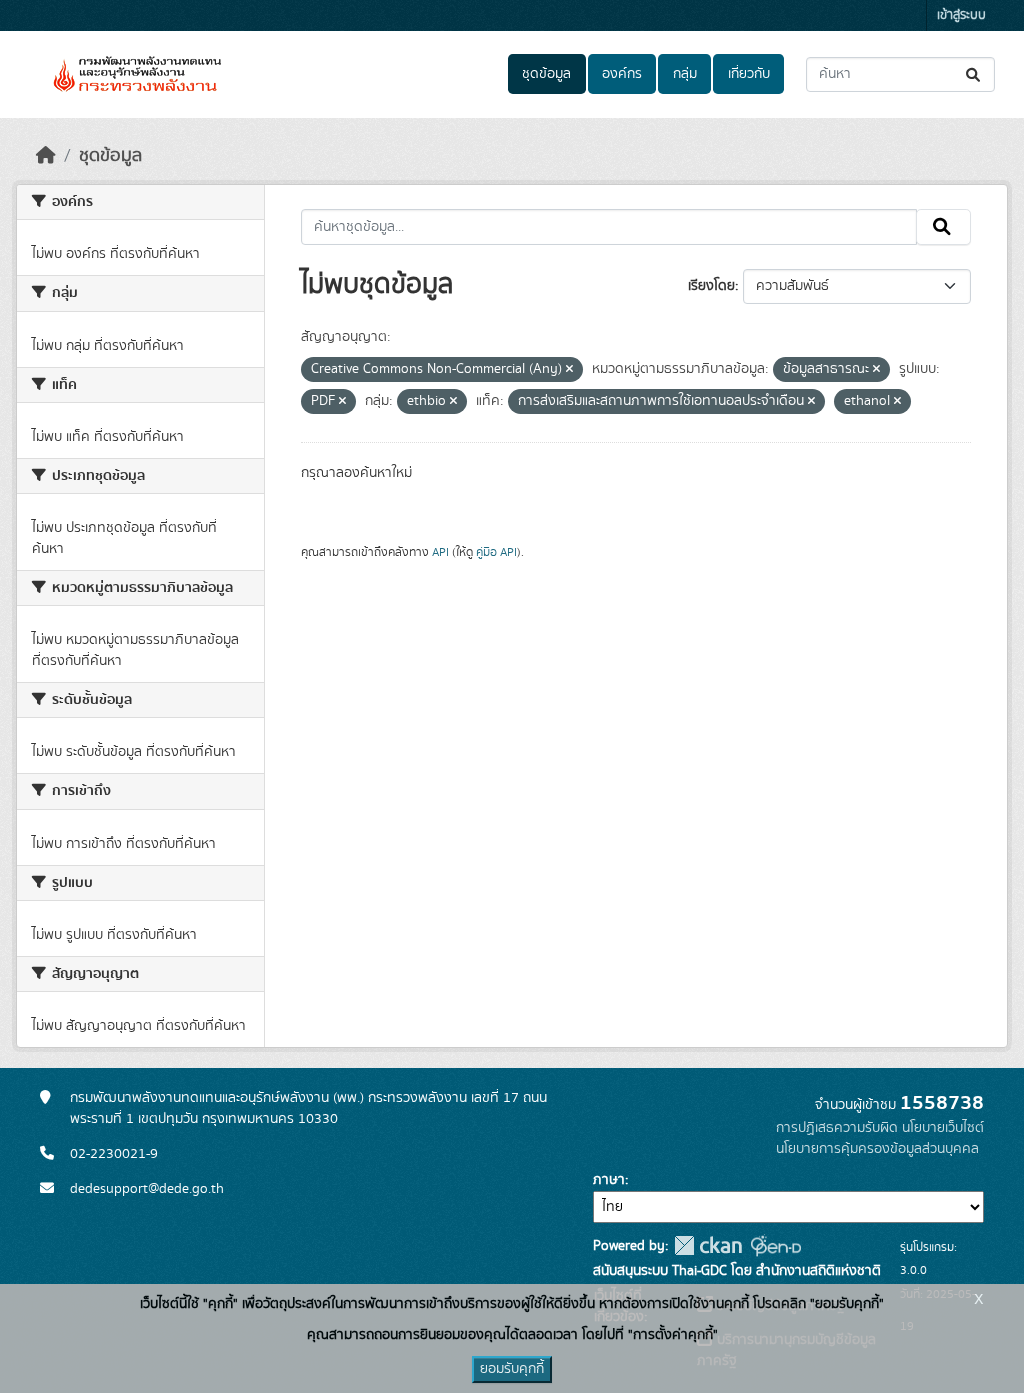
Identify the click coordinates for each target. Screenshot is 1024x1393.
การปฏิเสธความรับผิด (837, 1128)
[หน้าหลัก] (46, 156)
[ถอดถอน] (569, 370)
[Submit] (974, 74)
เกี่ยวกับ (749, 74)
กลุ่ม (685, 74)
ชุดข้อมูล (546, 74)
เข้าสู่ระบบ (961, 15)
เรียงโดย (711, 286)
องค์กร (622, 74)
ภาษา (609, 1180)
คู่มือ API (496, 552)
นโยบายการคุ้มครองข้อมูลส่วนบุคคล (877, 1149)
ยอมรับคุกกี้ (512, 1369)
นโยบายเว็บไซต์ (943, 1128)
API (440, 552)
